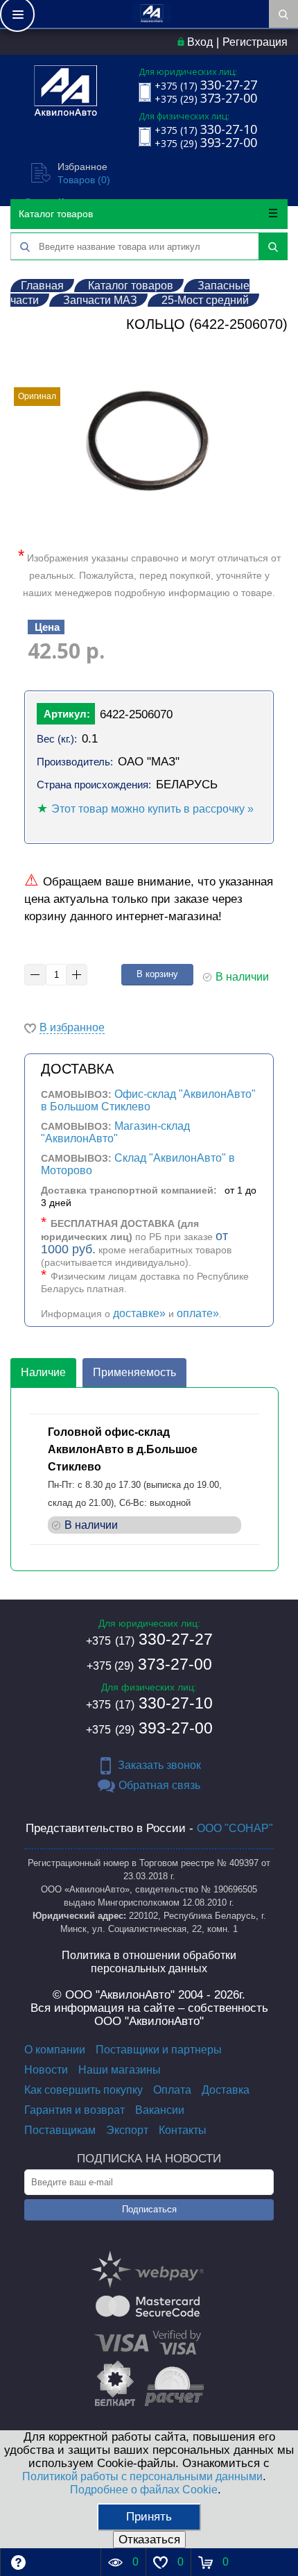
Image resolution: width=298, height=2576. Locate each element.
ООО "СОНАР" (235, 1828)
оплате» (198, 1313)
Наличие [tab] (43, 1372)
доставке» (139, 1313)
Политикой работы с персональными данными (142, 2476)
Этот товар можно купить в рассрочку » (152, 809)
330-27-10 (149, 1703)
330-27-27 (149, 1639)
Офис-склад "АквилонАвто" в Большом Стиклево (148, 1100)
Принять (149, 2517)
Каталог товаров (56, 214)
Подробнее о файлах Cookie (144, 2490)
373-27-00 (149, 1664)
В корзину (157, 974)
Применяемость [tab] (134, 1372)
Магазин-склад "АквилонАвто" (115, 1132)
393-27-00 (149, 1728)
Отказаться (149, 2540)
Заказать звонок (159, 1765)
